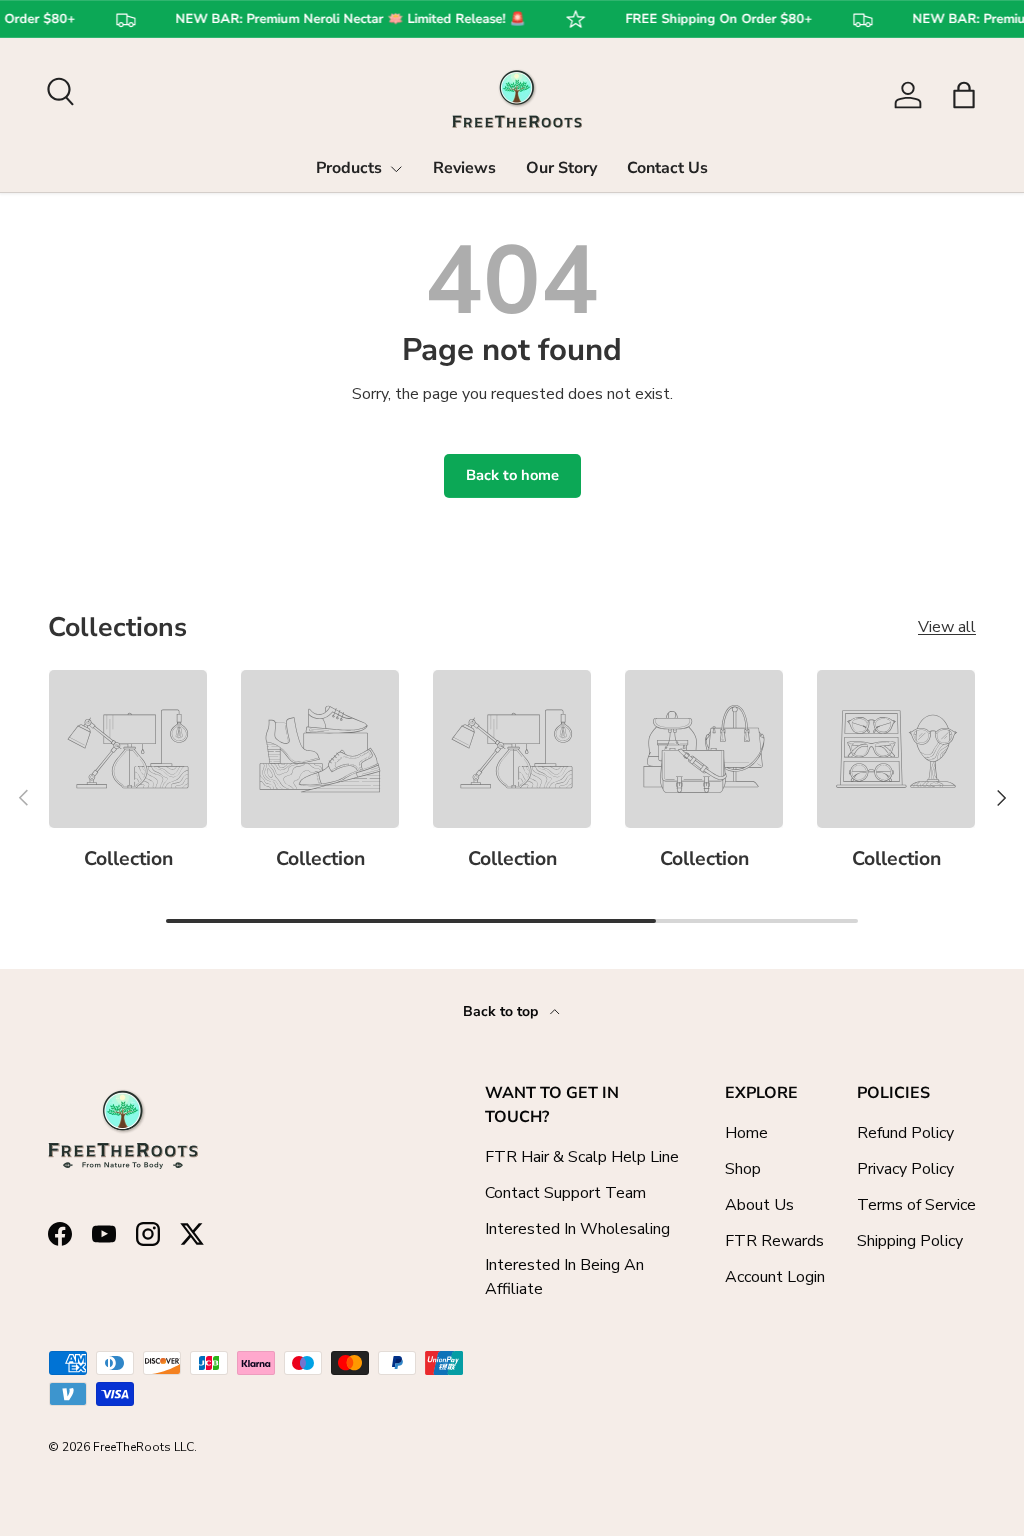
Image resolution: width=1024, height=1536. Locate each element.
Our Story (561, 168)
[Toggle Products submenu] (396, 169)
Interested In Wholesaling (577, 1229)
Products (349, 168)
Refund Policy (905, 1133)
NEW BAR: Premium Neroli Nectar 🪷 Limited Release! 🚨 (343, 19)
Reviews (464, 168)
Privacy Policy (905, 1169)
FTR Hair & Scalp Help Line (582, 1157)
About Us (759, 1205)
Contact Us (667, 168)
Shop (743, 1169)
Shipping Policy (910, 1241)
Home (746, 1133)
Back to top (502, 1011)
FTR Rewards (774, 1241)
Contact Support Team (565, 1193)
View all (947, 627)
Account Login (775, 1277)
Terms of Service (916, 1205)
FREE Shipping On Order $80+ (711, 19)
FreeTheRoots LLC (143, 1447)
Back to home (512, 475)
